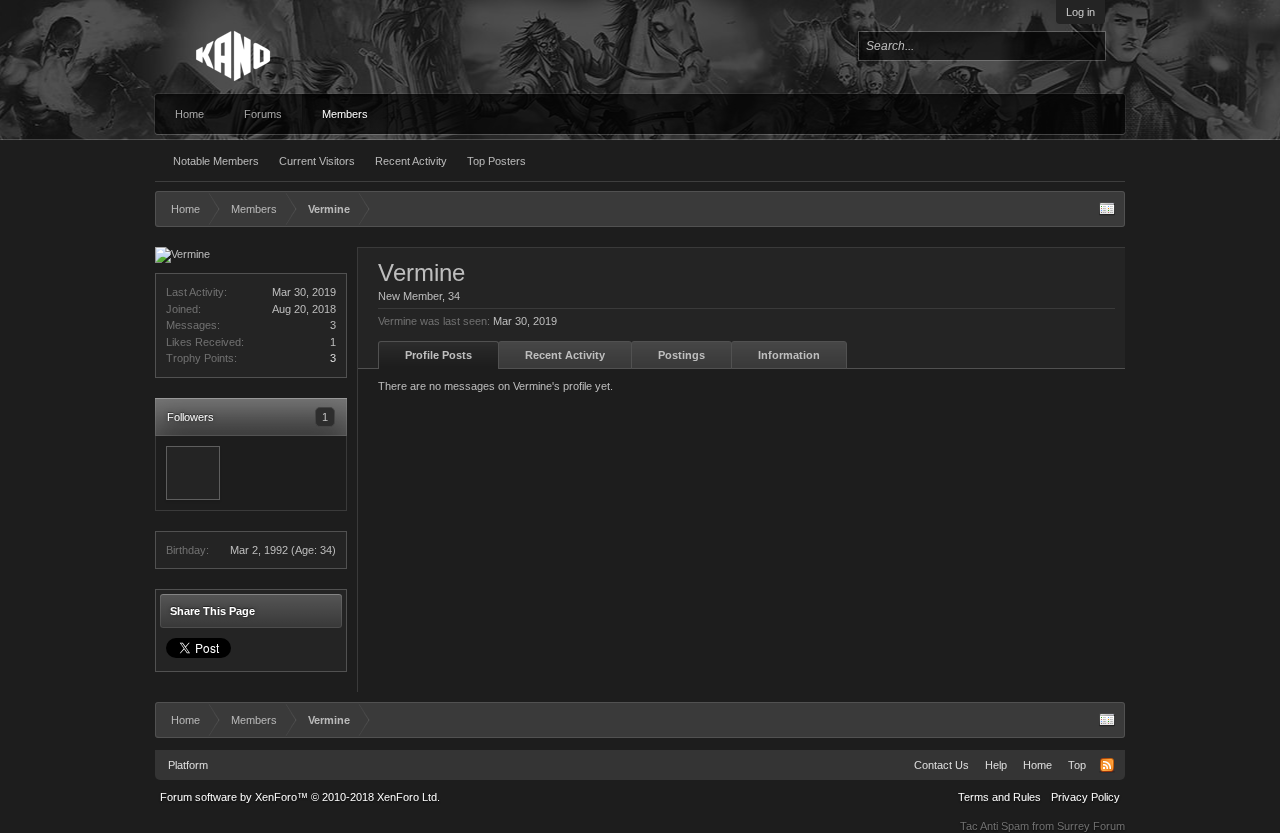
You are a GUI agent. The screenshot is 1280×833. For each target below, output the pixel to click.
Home (189, 114)
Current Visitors (317, 161)
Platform (188, 765)
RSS (1107, 765)
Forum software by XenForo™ (300, 797)
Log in (1080, 12)
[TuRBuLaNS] (193, 473)
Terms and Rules (999, 797)
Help (996, 765)
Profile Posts (438, 355)
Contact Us (941, 765)
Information (789, 355)
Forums (263, 114)
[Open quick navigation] (1107, 209)
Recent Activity (411, 161)
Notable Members (216, 161)
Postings (681, 355)
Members (345, 114)
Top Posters (496, 161)
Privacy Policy (1085, 797)
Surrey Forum (1091, 826)
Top (1077, 765)
